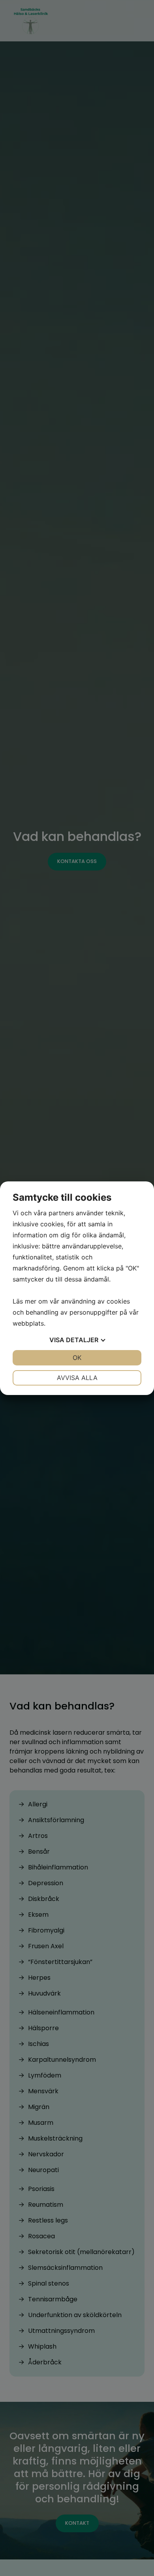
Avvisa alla (77, 1378)
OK (77, 1358)
